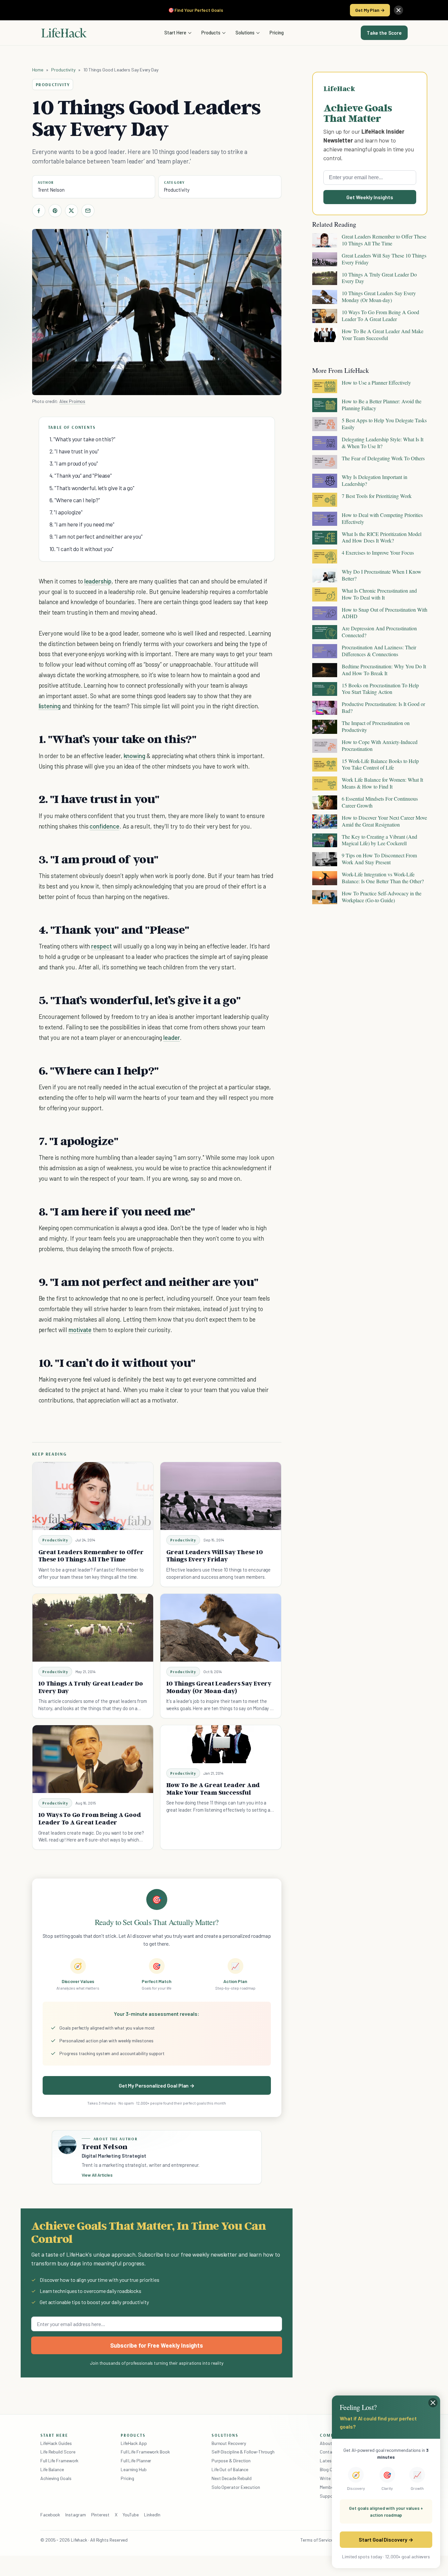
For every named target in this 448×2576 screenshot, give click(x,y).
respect (102, 946)
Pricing (277, 32)
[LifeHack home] (64, 33)
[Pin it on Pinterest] (55, 211)
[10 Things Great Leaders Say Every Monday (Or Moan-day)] (221, 1628)
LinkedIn (152, 2515)
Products (211, 32)
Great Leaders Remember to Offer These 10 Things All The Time (91, 1556)
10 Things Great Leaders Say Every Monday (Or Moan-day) (219, 1687)
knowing (135, 756)
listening (50, 706)
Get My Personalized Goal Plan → (157, 2085)
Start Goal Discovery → (386, 2539)
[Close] (398, 10)
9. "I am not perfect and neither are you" (96, 536)
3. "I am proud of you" (74, 463)
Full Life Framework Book (145, 2452)
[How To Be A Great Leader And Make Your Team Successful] (221, 1744)
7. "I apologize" (66, 512)
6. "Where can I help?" (75, 500)
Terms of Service (317, 2540)
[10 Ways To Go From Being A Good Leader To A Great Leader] (93, 1759)
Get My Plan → (370, 10)
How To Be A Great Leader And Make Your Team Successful (213, 1789)
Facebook (50, 2515)
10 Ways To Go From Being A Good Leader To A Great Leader (90, 1818)
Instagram (75, 2515)
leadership (98, 581)
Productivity (63, 70)
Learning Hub (134, 2469)
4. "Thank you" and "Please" (81, 475)
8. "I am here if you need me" (82, 524)
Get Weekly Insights (370, 197)
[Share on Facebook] (39, 211)
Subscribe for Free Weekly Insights (157, 2345)
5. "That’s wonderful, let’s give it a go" (92, 488)
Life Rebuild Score (58, 2452)
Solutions (245, 32)
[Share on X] (71, 211)
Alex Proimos (72, 401)
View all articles (97, 2175)
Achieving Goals (56, 2478)
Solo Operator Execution (236, 2487)
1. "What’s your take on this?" (82, 439)
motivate (80, 1330)
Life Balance (52, 2469)
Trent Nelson (51, 190)
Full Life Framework (59, 2461)
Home (38, 70)
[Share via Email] (88, 211)
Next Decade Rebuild (232, 2478)
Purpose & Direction (231, 2461)
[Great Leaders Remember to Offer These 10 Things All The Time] (93, 1496)
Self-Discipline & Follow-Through (243, 2452)
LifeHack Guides (56, 2443)
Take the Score (384, 33)
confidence (104, 826)
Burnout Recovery (229, 2443)
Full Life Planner (136, 2461)
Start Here (175, 32)
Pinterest (100, 2515)
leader (172, 1037)
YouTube (131, 2515)
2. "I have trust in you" (74, 451)
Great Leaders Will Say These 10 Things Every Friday (215, 1556)
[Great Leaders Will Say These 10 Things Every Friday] (221, 1496)
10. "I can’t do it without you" (81, 549)
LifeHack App (134, 2443)
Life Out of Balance (230, 2469)
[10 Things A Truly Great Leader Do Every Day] (93, 1628)
